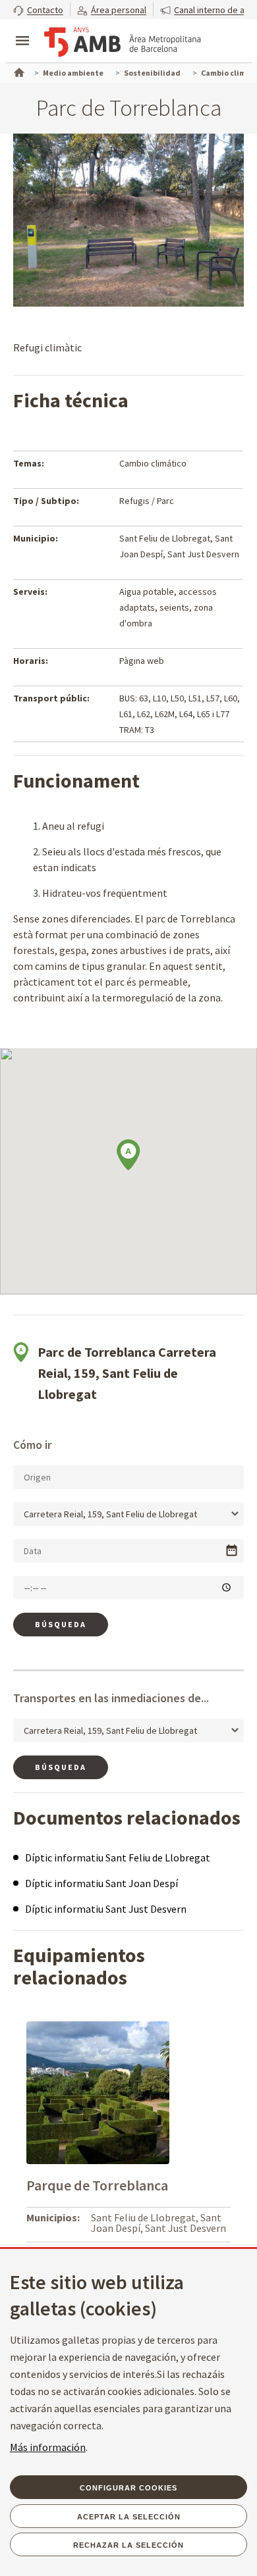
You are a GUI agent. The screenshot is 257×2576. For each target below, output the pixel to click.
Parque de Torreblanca (97, 2185)
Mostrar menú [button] (22, 30)
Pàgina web (142, 661)
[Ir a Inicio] (18, 71)
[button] (38, 10)
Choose (232, 1551)
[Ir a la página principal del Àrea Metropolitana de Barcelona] (123, 42)
